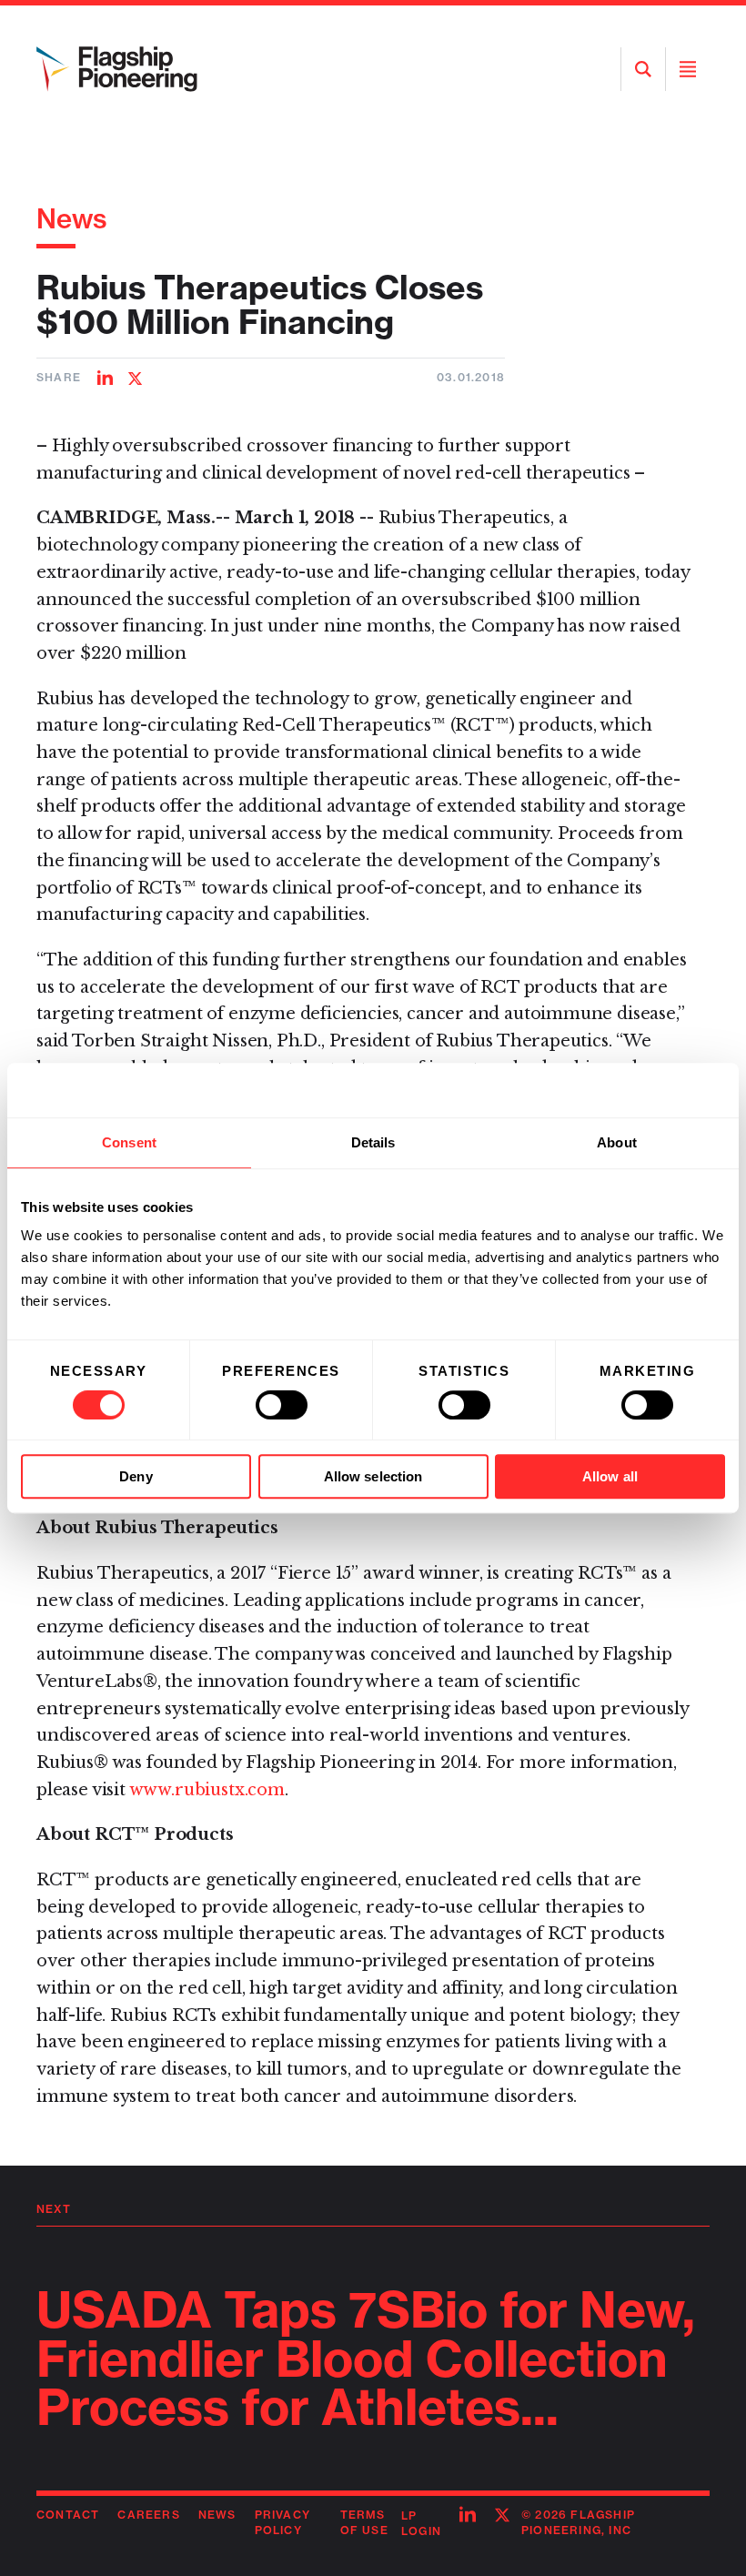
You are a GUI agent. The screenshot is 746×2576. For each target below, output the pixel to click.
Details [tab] (373, 1142)
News (72, 218)
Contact (68, 2515)
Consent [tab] (129, 1142)
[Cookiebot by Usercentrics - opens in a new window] (645, 1090)
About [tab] (617, 1142)
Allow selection (373, 1476)
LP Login (421, 2523)
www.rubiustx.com (207, 1790)
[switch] (282, 1405)
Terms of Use (364, 2522)
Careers (148, 2515)
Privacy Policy (282, 2522)
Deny (136, 1476)
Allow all (610, 1476)
